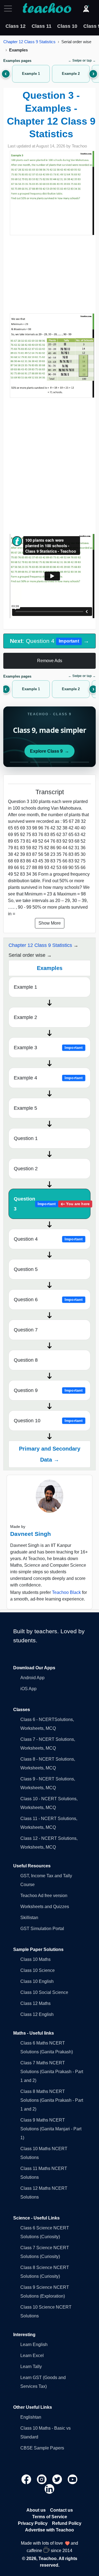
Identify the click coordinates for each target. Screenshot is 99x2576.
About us (36, 2510)
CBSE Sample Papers (42, 2448)
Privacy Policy (33, 2523)
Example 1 (25, 987)
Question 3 (52, 1204)
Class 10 (67, 26)
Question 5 (26, 1269)
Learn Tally (31, 2367)
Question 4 (48, 1239)
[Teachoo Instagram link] (42, 2479)
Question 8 (26, 1360)
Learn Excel (32, 2356)
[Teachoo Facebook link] (27, 2479)
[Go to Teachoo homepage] (47, 9)
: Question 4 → (50, 641)
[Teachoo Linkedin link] (50, 2489)
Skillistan (29, 1918)
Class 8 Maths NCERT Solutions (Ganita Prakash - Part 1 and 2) (52, 2100)
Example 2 (25, 1017)
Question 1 (26, 1138)
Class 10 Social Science (44, 1992)
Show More (50, 923)
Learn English (34, 2345)
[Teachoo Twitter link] (58, 2479)
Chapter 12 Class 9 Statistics (29, 42)
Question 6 (48, 1300)
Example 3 (48, 1048)
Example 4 (48, 1078)
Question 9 (48, 1390)
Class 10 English (37, 1981)
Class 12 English (37, 2014)
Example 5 (25, 1108)
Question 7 (26, 1330)
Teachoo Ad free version (44, 1896)
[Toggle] (10, 9)
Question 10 (48, 1421)
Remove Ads (50, 661)
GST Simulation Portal (42, 1929)
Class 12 (16, 26)
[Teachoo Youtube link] (73, 2479)
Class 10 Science (38, 1970)
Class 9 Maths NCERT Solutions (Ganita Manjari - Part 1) (51, 2129)
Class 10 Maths (35, 1959)
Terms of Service (50, 2517)
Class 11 (42, 26)
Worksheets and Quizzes (45, 1907)
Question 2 (26, 1169)
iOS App (28, 1689)
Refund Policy (67, 2523)
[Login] (86, 9)
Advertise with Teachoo (50, 2530)
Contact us (61, 2510)
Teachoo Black (66, 1592)
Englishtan (31, 2417)
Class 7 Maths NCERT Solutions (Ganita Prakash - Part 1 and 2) (52, 2072)
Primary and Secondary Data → (50, 1454)
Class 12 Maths (35, 2003)
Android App (32, 1678)
